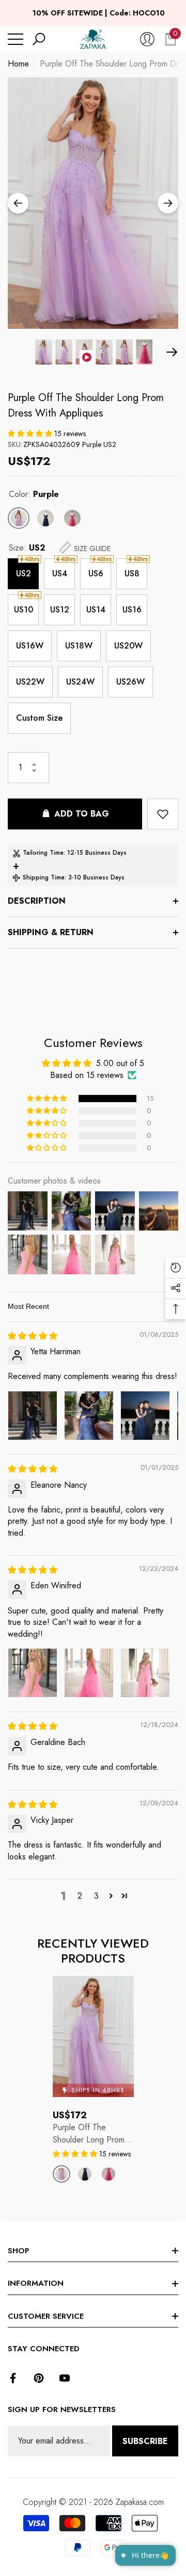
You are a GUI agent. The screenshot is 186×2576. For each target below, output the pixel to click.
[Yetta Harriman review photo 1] (33, 1416)
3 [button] (96, 1896)
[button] (39, 39)
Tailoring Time (43, 853)
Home (18, 64)
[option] (93, 203)
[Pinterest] (39, 2378)
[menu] (16, 39)
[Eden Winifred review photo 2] (89, 1673)
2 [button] (80, 1896)
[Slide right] (168, 203)
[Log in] (147, 39)
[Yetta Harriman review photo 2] (89, 1416)
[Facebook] (13, 2378)
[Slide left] (18, 203)
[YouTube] (65, 2378)
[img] (33, 1336)
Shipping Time (44, 877)
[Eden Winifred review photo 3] (145, 1673)
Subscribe (145, 2441)
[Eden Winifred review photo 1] (33, 1673)
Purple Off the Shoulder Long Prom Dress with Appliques (86, 405)
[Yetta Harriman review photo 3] (145, 1416)
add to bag (82, 814)
